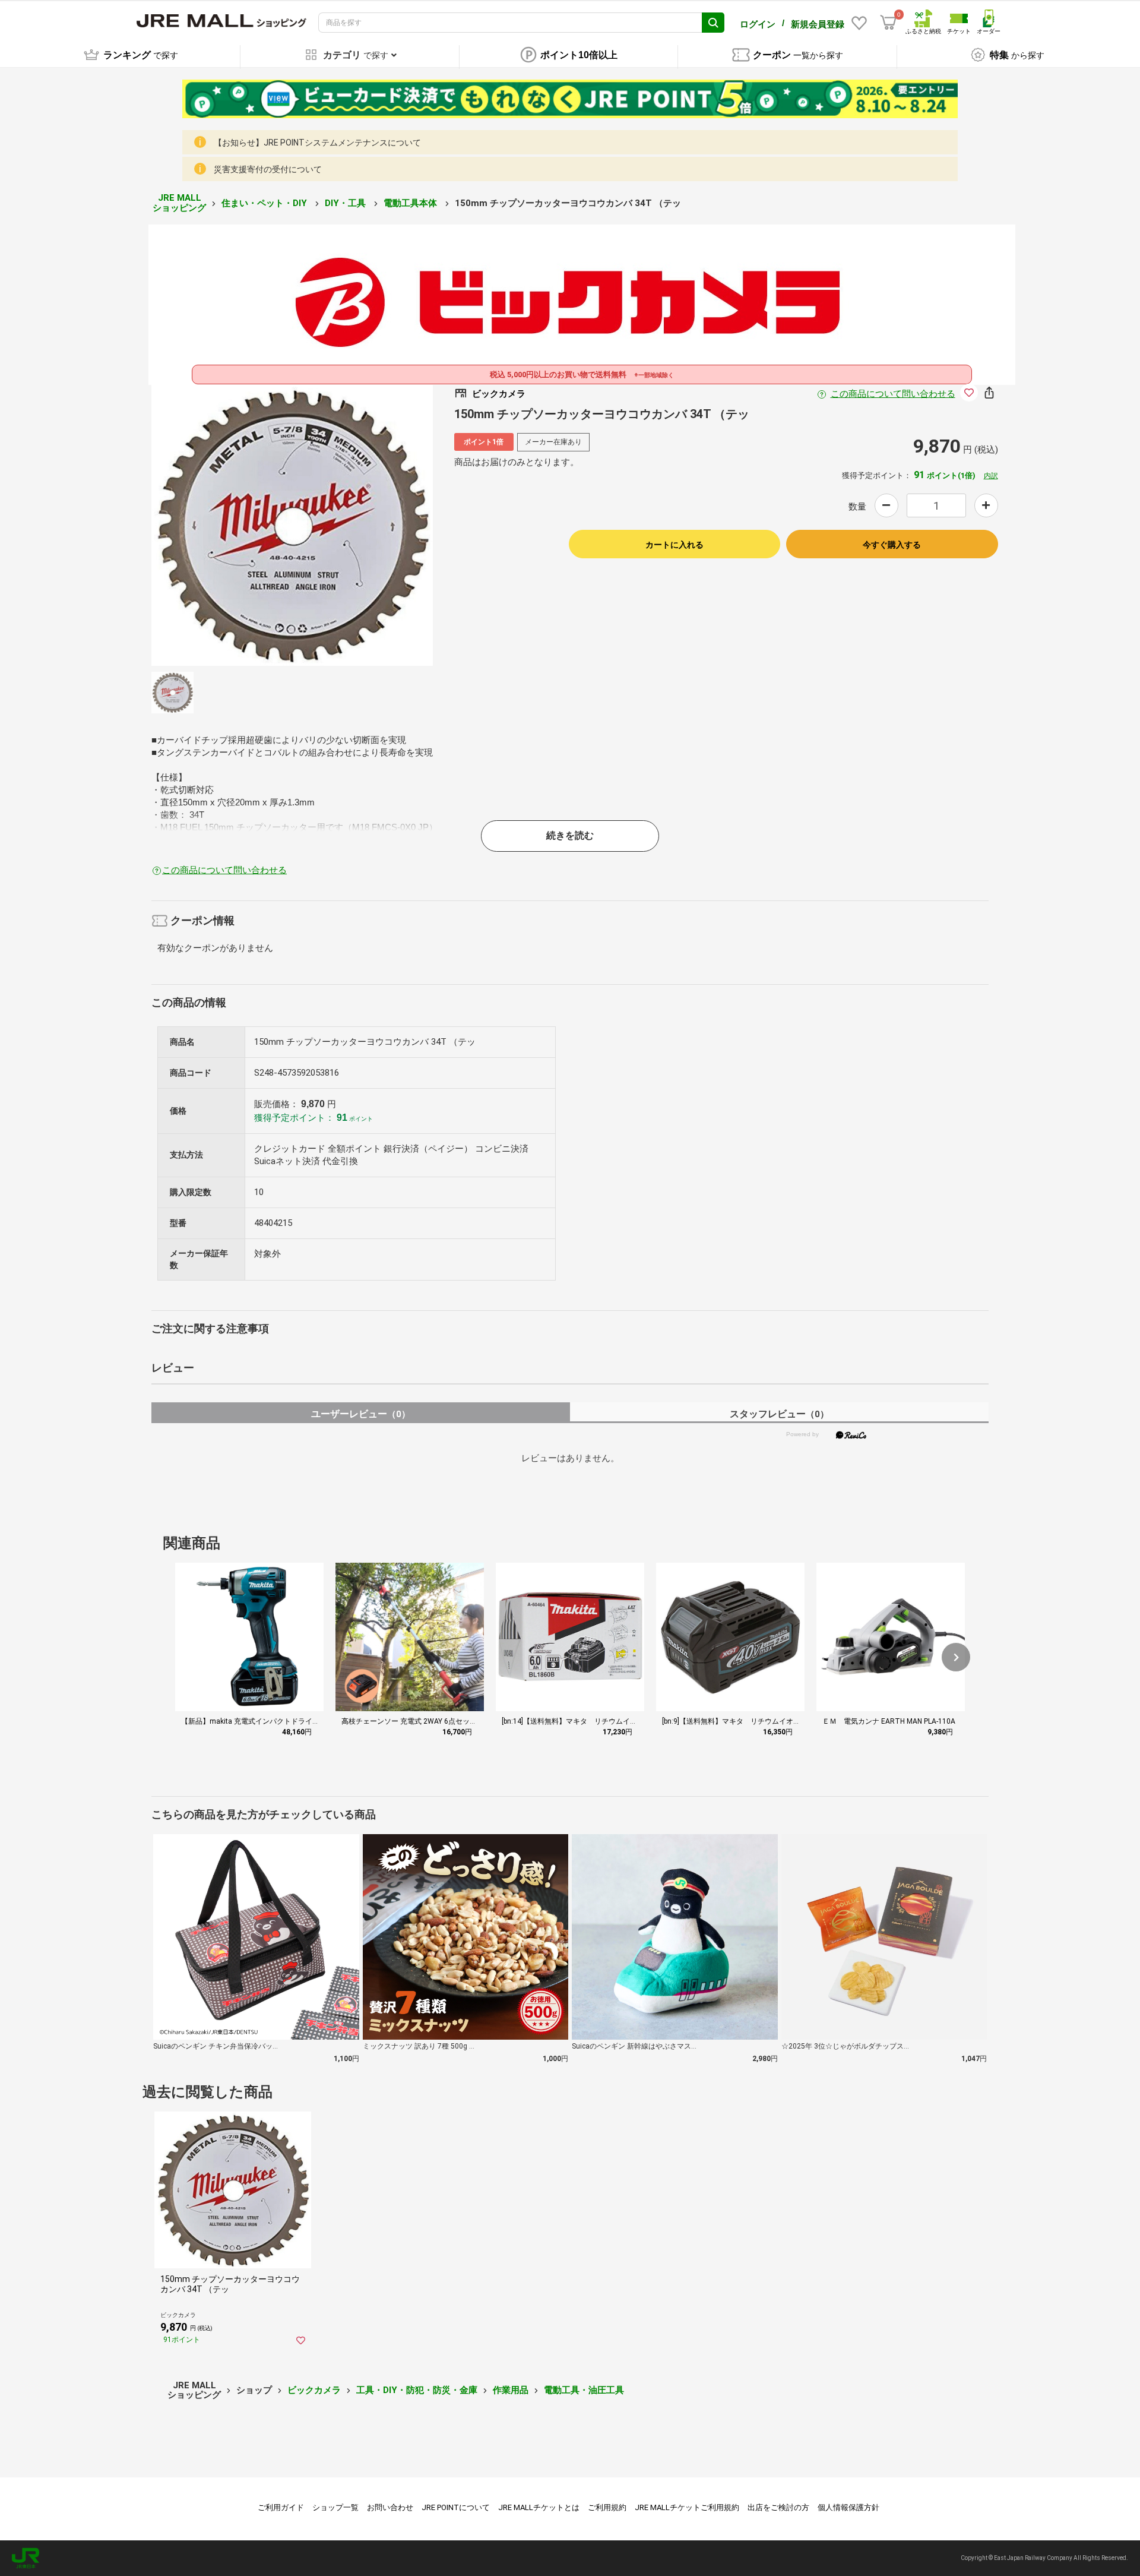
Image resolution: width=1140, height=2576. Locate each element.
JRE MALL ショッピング (179, 203)
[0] (888, 23)
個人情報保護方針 (848, 2507)
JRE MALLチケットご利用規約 (687, 2507)
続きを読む (570, 835)
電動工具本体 (411, 203)
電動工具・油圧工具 (584, 2390)
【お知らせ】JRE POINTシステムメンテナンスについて (317, 143)
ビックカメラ (314, 2390)
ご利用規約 (607, 2507)
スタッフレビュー (779, 1414)
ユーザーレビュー (361, 1414)
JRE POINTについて (456, 2507)
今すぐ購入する (892, 545)
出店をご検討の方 (778, 2507)
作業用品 (511, 2390)
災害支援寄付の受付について (268, 169)
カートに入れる (674, 545)
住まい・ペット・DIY (265, 203)
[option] (292, 525)
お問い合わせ (390, 2507)
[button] (956, 1657)
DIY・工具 (346, 203)
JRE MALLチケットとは (539, 2507)
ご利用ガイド (281, 2507)
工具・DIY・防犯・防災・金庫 (417, 2390)
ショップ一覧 (335, 2507)
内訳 (991, 476)
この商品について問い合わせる (893, 394)
